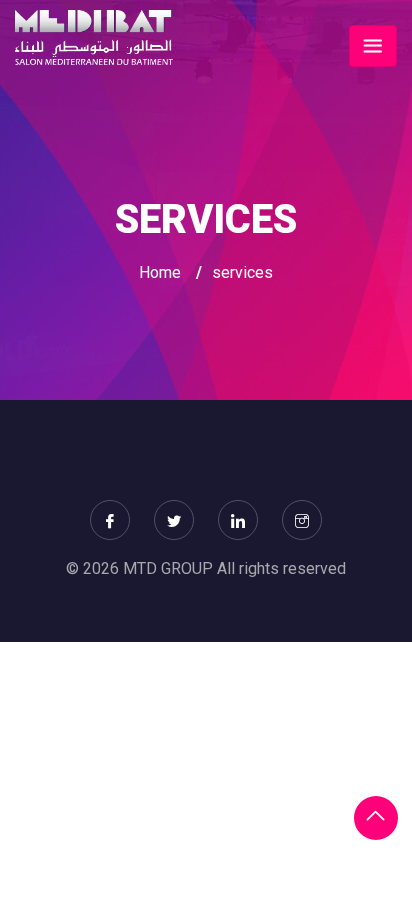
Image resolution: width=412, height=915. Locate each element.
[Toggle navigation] (373, 46)
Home (160, 272)
